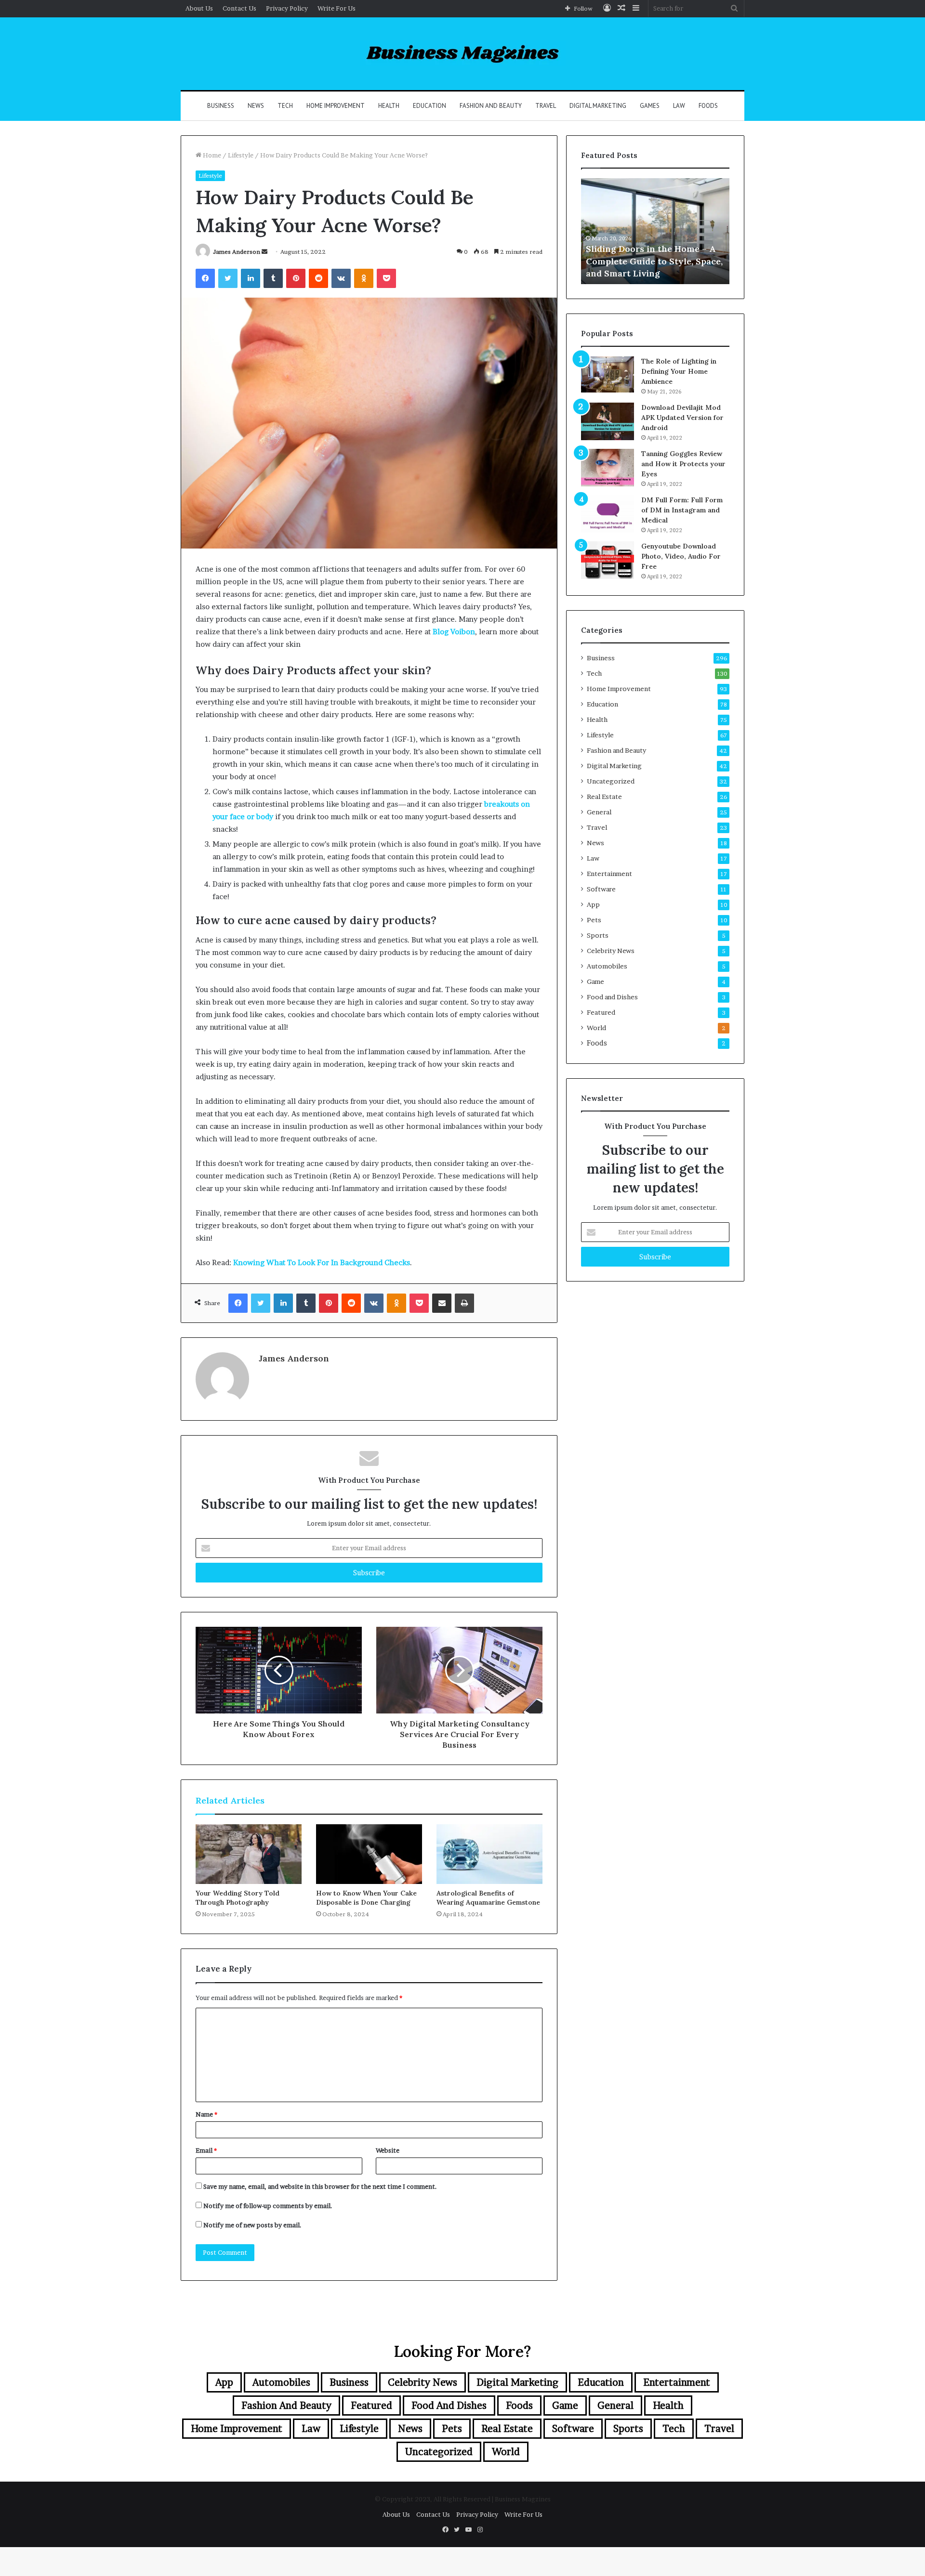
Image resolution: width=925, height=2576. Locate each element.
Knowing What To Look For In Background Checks (322, 1262)
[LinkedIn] (251, 278)
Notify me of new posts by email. (252, 2225)
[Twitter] (228, 278)
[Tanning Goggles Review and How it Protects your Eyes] (608, 468)
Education (429, 106)
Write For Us (337, 8)
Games (650, 106)
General (599, 812)
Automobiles (607, 966)
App (593, 904)
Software (601, 889)
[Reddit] (318, 278)
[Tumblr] (273, 278)
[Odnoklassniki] (364, 278)
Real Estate (604, 797)
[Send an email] (264, 252)
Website (388, 2150)
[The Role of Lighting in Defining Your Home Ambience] (608, 374)
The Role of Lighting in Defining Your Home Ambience (679, 371)
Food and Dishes (612, 997)
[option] (655, 231)
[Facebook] (205, 278)
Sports (598, 935)
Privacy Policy (287, 8)
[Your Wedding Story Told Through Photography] (249, 1854)
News (256, 106)
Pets (594, 920)
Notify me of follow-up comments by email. (268, 2206)
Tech (285, 106)
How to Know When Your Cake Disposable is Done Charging (366, 1898)
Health (389, 106)
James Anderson (237, 252)
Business (221, 106)
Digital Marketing (598, 106)
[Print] (464, 1303)
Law (679, 106)
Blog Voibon (453, 632)
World (596, 1028)
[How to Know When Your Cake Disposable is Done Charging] (369, 1854)
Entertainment (609, 874)
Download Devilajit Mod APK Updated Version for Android (682, 418)
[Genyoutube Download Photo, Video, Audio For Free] (608, 560)
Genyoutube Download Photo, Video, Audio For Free (681, 556)
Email (206, 2150)
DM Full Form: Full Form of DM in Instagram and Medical (682, 510)
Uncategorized (611, 781)
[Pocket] (386, 278)
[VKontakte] (341, 278)
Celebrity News (611, 951)
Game (595, 981)
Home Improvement (336, 106)
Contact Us (239, 8)
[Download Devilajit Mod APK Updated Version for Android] (608, 421)
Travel (546, 106)
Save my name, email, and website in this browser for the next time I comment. (320, 2186)
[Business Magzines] (463, 54)
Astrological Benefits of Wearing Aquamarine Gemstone (488, 1898)
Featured (601, 1012)
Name (206, 2114)
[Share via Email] (442, 1303)
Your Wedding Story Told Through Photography (238, 1898)
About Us (199, 8)
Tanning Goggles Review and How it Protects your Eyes (683, 464)
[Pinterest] (296, 278)
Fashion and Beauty (491, 106)
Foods (708, 106)
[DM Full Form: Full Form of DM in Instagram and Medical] (608, 514)
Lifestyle (241, 155)
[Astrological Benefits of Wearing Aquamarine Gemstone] (489, 1854)
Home (211, 155)
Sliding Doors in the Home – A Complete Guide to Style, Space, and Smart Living (654, 261)
